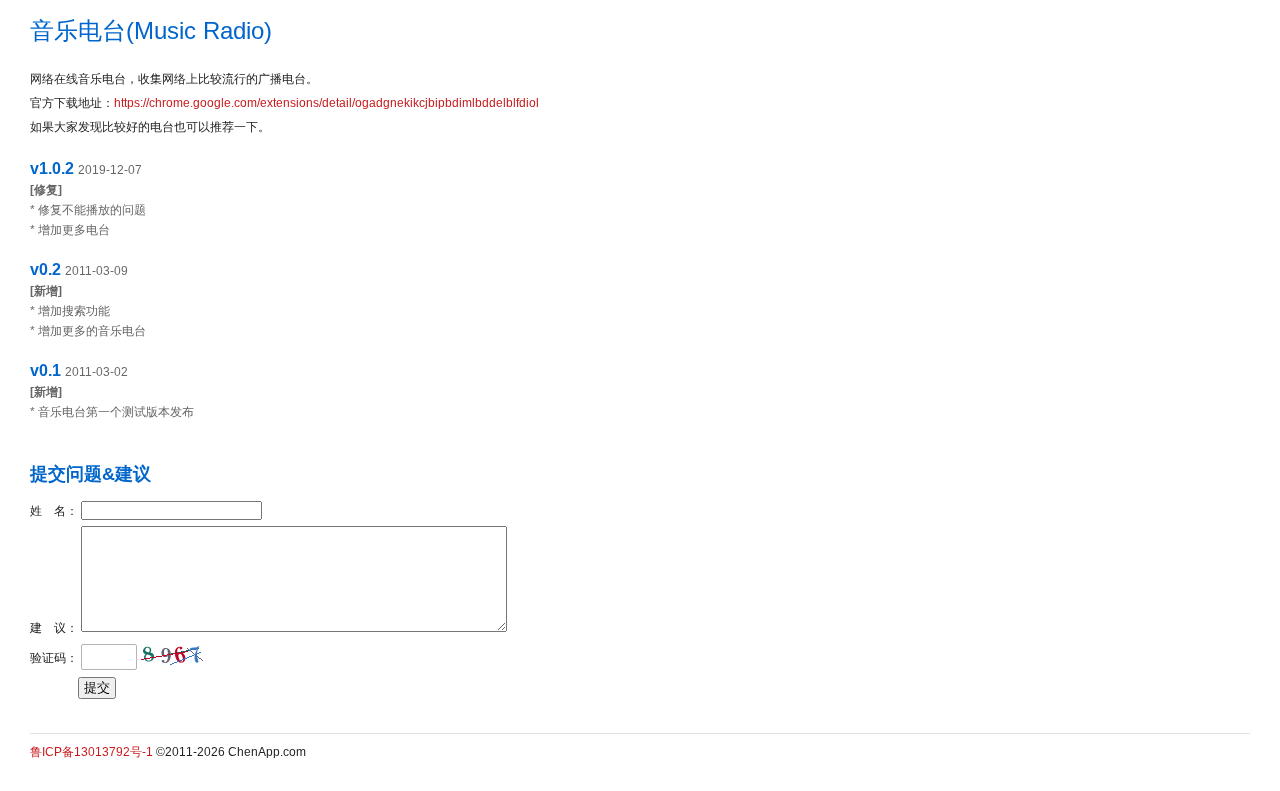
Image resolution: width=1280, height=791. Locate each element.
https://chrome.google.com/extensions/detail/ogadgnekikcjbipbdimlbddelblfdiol (326, 103)
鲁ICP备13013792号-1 (91, 752)
